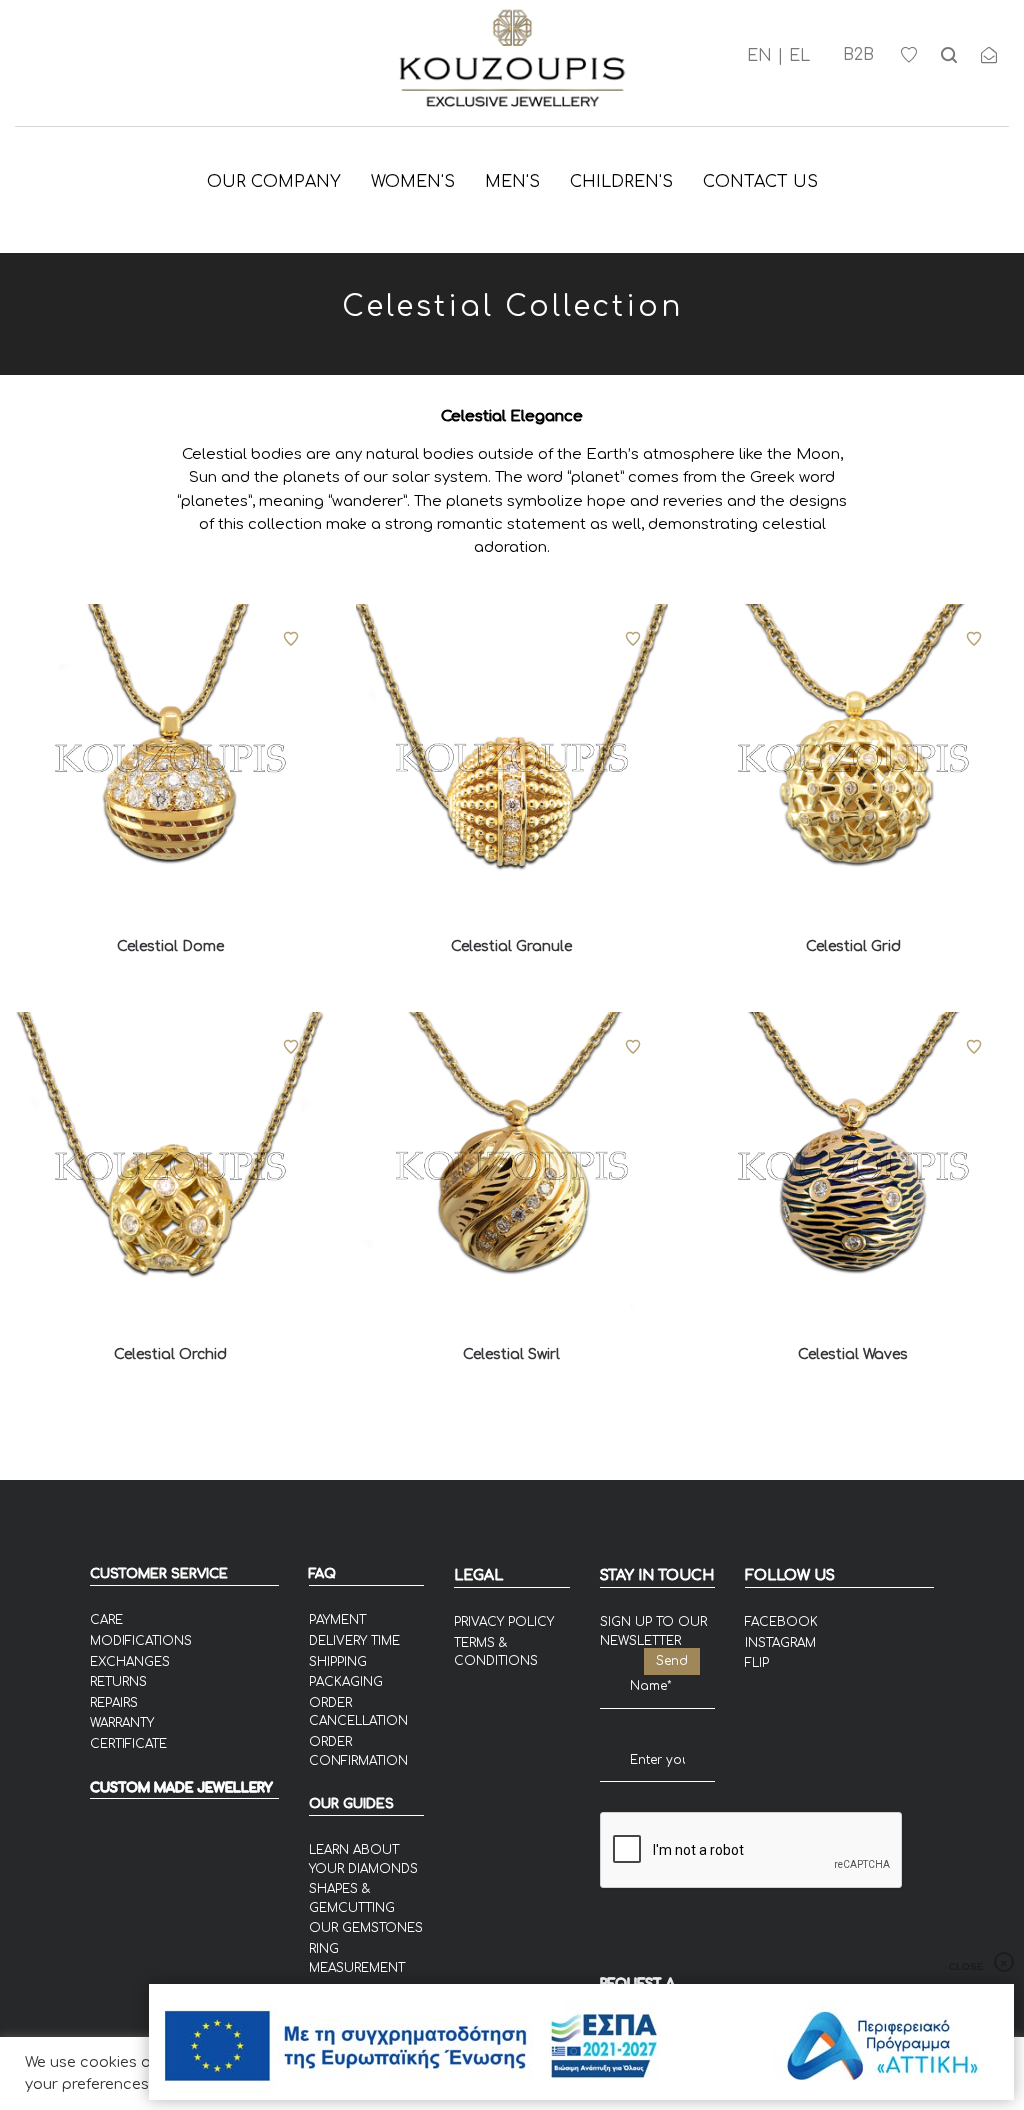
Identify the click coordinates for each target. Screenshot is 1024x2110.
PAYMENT (337, 1620)
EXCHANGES (130, 1662)
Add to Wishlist (291, 639)
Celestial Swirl (511, 1354)
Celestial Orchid (170, 1354)
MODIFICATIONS (141, 1641)
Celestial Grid (853, 946)
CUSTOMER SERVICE (159, 1574)
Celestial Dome (170, 946)
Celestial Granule (511, 946)
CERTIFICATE (128, 1744)
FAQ (322, 1574)
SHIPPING (338, 1662)
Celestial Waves (853, 1354)
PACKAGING (346, 1682)
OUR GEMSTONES (366, 1928)
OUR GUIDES (351, 1804)
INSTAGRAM (780, 1643)
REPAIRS (114, 1703)
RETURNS (118, 1682)
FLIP (757, 1663)
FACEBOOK (781, 1622)
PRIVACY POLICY (504, 1622)
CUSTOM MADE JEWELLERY (181, 1788)
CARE (106, 1620)
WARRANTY (122, 1723)
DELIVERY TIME (354, 1641)
